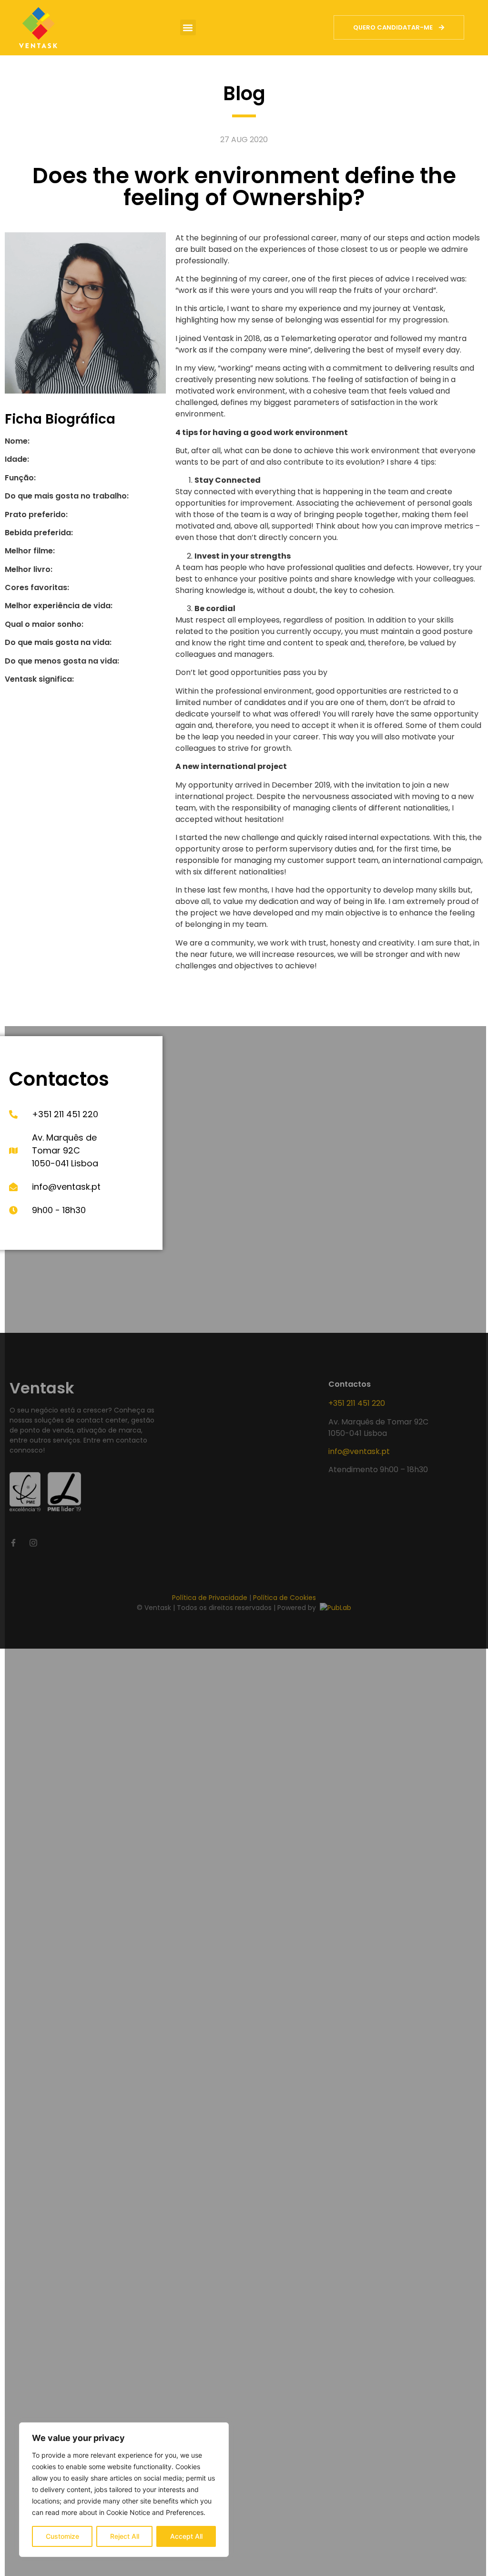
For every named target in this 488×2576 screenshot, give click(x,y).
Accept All (186, 2536)
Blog (244, 93)
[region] (124, 2490)
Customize (62, 2536)
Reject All (125, 2536)
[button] (188, 27)
